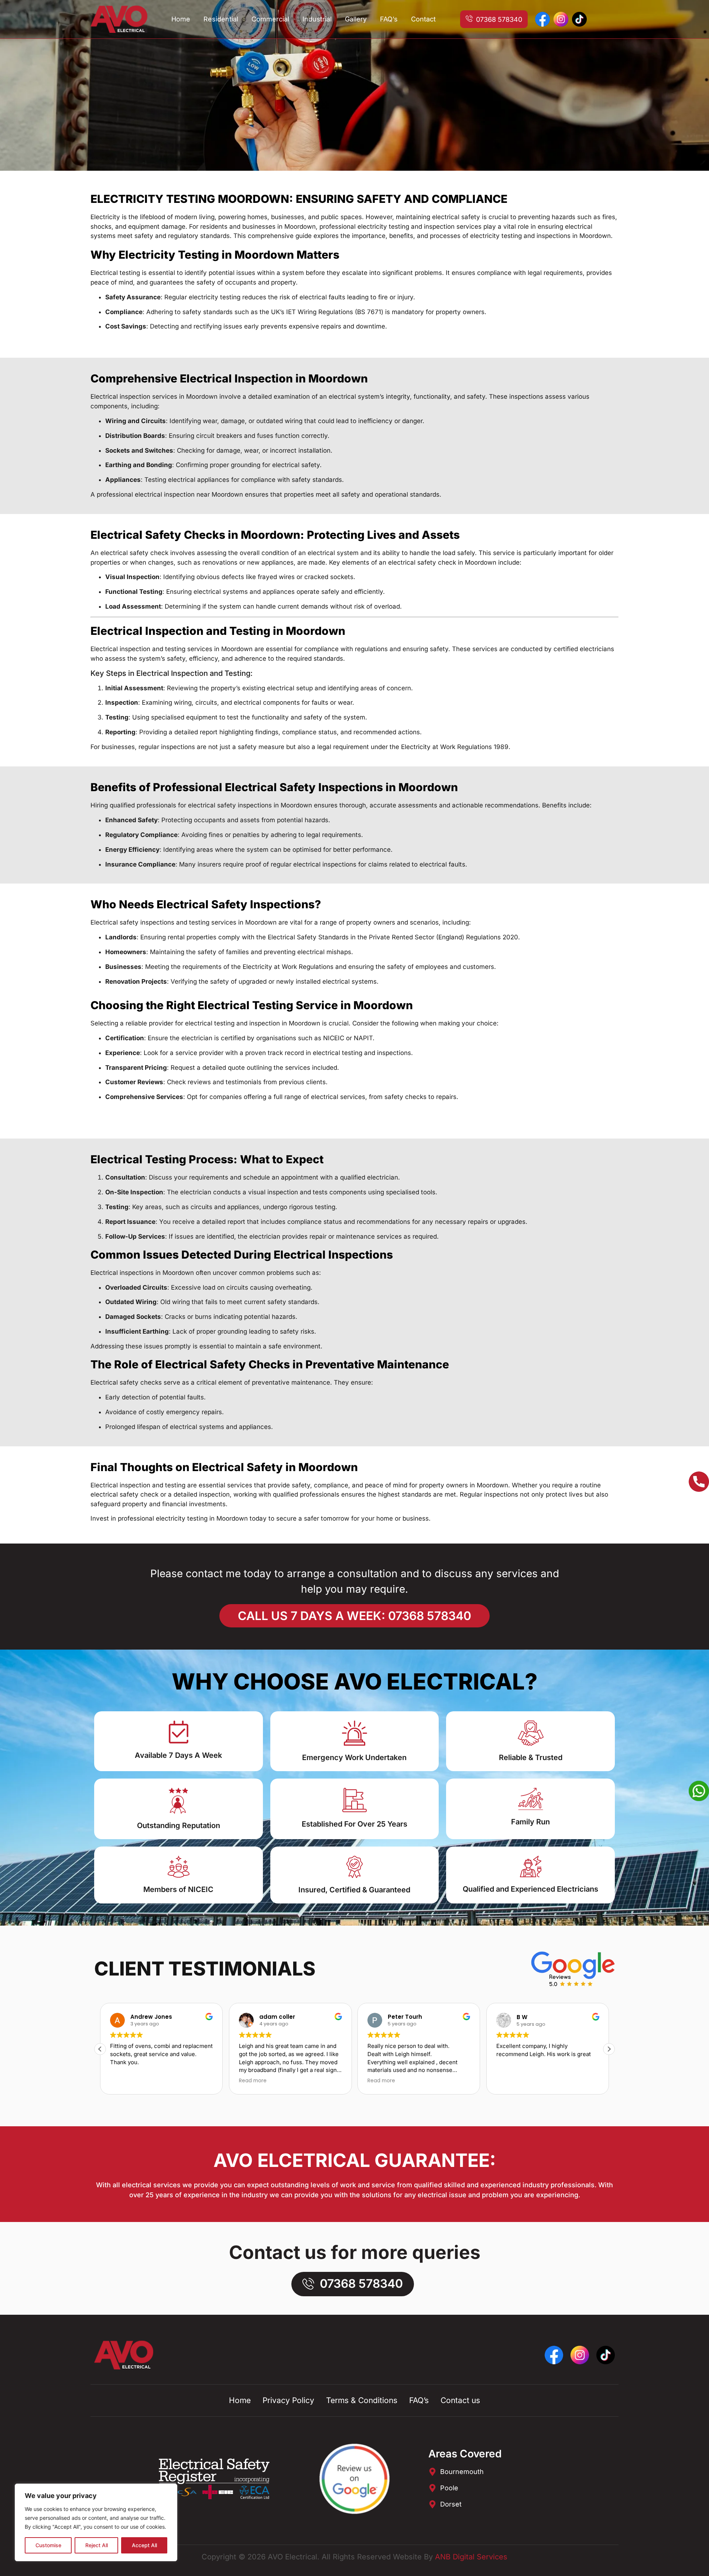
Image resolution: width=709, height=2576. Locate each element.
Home (181, 19)
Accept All (144, 2545)
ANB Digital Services (471, 2557)
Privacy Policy (288, 2400)
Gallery (356, 19)
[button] (609, 2049)
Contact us (460, 2400)
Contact (423, 19)
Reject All (97, 2545)
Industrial (317, 19)
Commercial (270, 19)
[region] (96, 2522)
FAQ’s (389, 19)
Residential (221, 19)
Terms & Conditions (362, 2400)
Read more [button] (253, 2081)
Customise (48, 2545)
